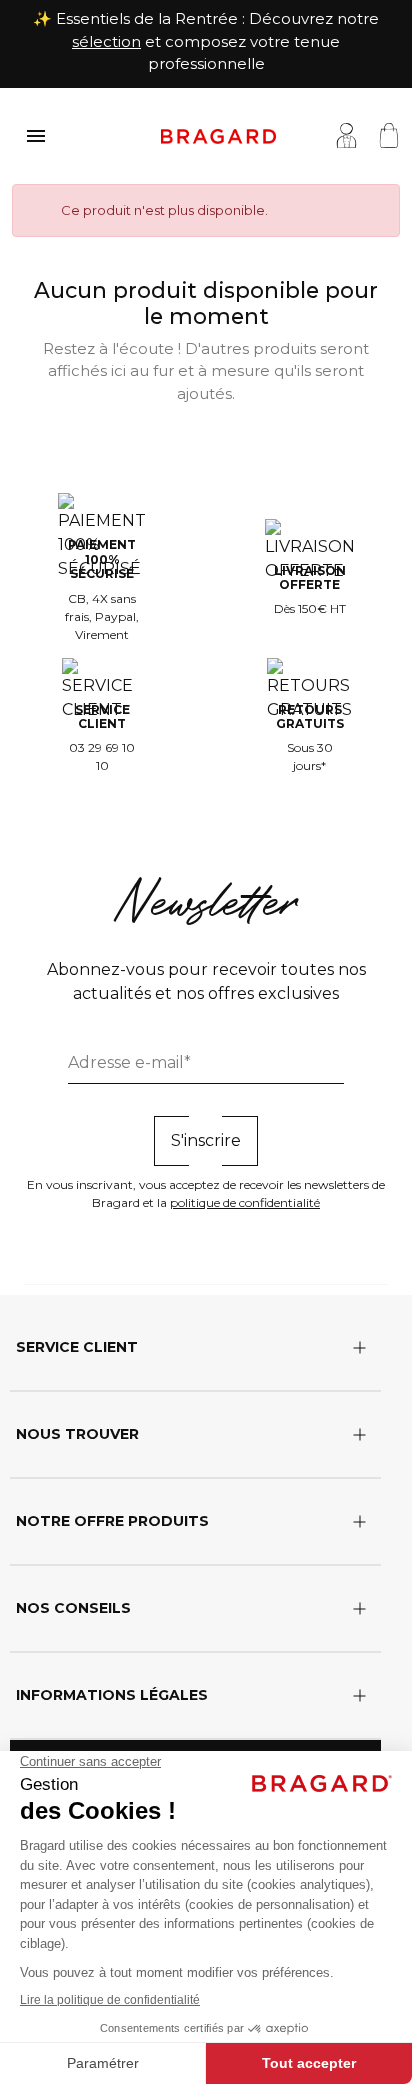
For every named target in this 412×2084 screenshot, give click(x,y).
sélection (106, 41)
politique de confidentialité (245, 1202)
